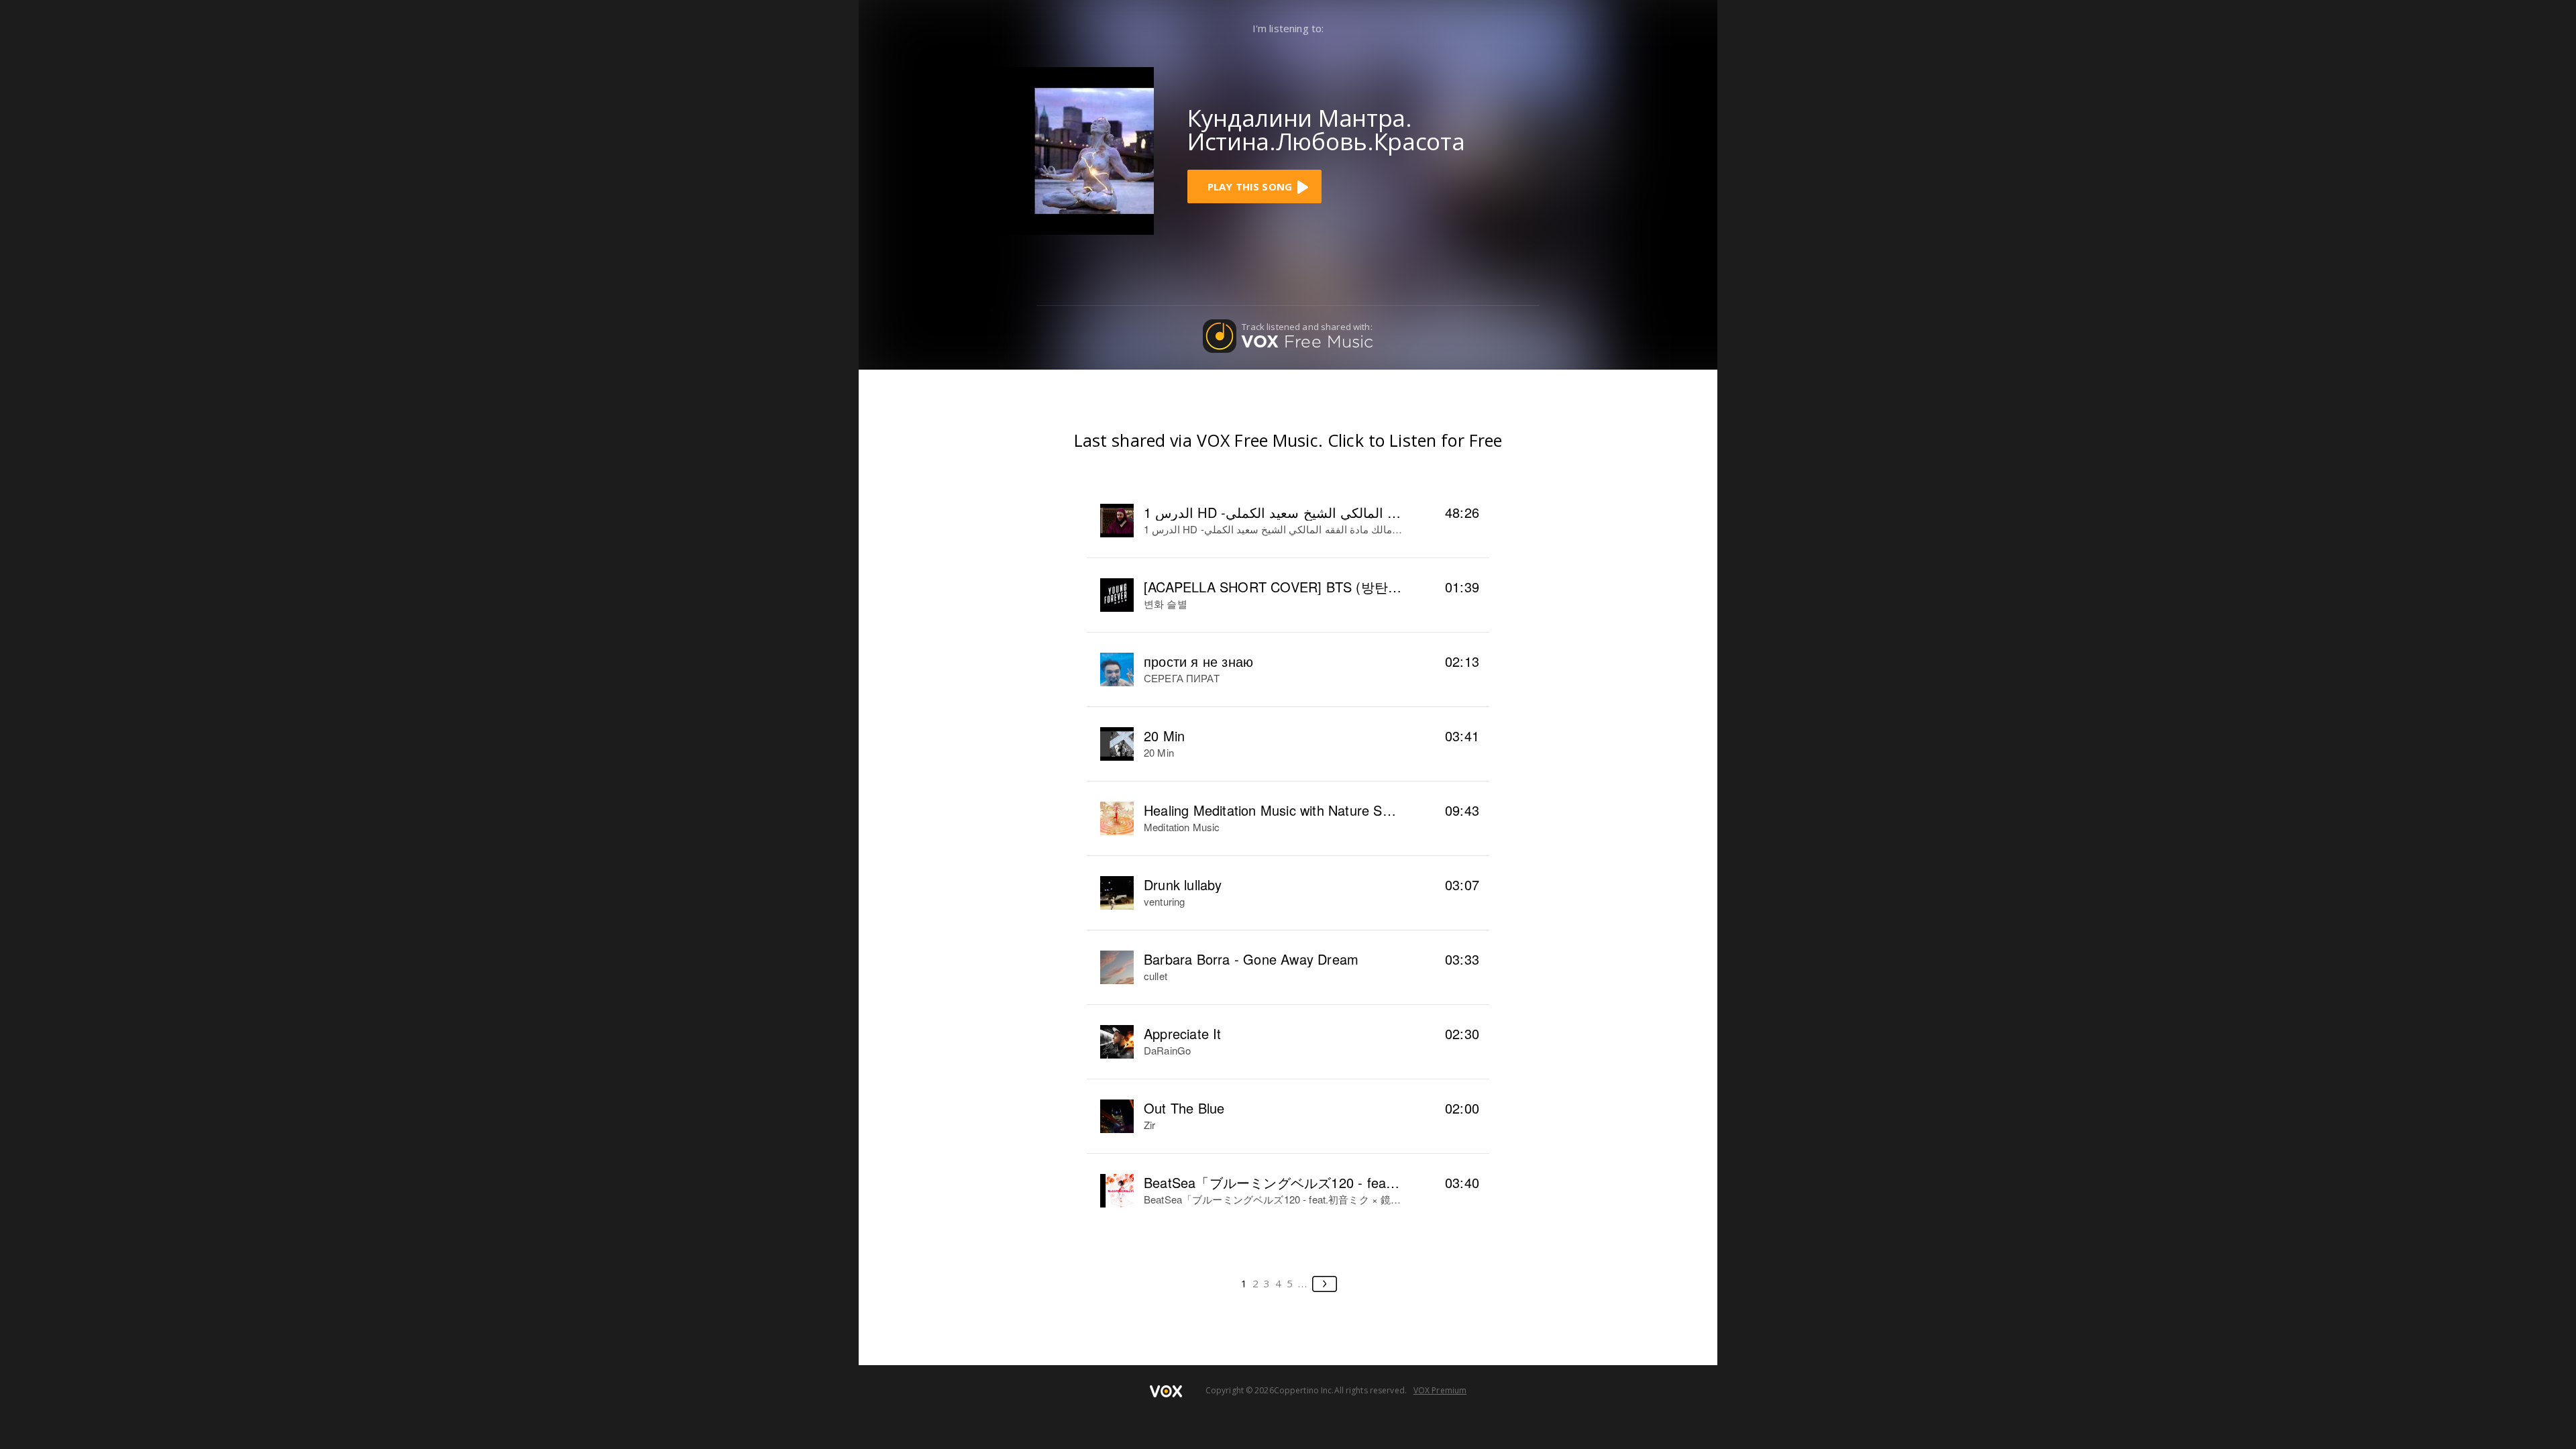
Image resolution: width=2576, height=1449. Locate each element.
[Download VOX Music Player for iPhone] (1070, 150)
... (1303, 1283)
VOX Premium (1440, 1390)
